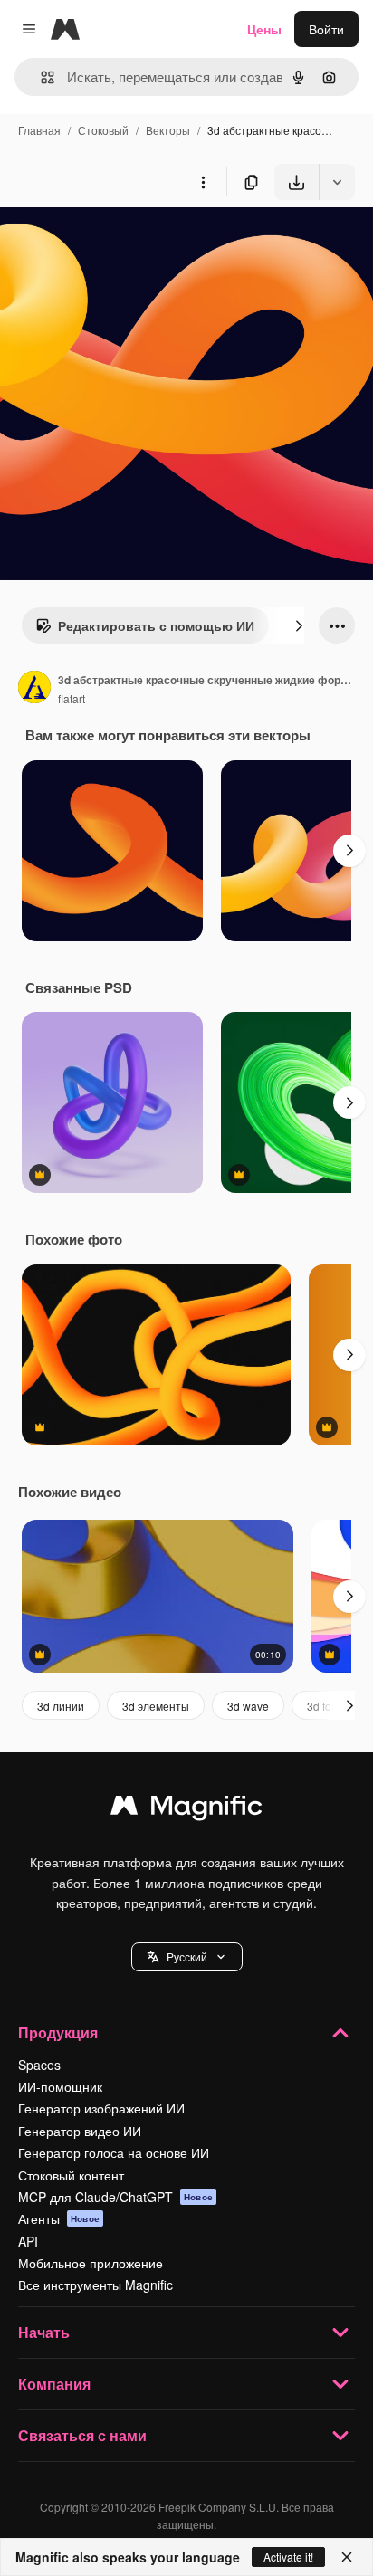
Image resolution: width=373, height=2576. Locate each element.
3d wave (248, 1706)
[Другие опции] (203, 182)
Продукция (58, 2032)
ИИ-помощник (60, 2086)
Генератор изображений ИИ (101, 2108)
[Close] (347, 2557)
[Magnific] (186, 1809)
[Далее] (299, 625)
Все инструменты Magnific (96, 2285)
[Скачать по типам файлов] (337, 182)
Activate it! (288, 2557)
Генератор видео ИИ (80, 2131)
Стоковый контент (71, 2175)
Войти (326, 29)
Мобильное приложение (91, 2263)
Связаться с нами (82, 2435)
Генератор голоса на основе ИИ (114, 2152)
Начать (44, 2332)
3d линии (61, 1706)
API (28, 2241)
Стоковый (103, 130)
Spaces (39, 2065)
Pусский (187, 1956)
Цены (264, 29)
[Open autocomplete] (40, 77)
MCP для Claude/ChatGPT (115, 2197)
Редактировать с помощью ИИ (156, 625)
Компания (54, 2384)
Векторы (168, 130)
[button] (187, 1957)
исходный (121, 242)
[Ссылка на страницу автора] (34, 689)
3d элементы (156, 1706)
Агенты (59, 2218)
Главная (39, 130)
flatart (72, 698)
